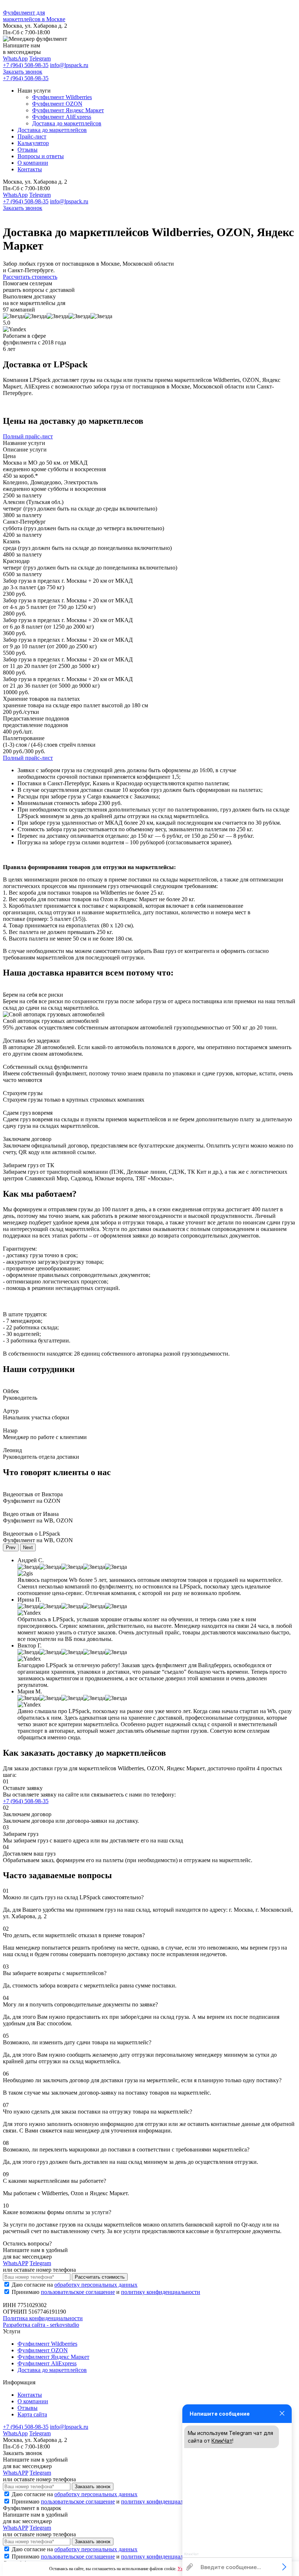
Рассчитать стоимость (30, 277)
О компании (33, 163)
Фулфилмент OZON (57, 104)
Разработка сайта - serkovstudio (41, 2325)
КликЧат (222, 2441)
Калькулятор (33, 143)
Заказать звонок (23, 72)
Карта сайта (32, 2414)
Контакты (30, 169)
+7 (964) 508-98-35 (26, 65)
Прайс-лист (32, 136)
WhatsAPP (15, 2263)
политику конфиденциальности (161, 2292)
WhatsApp (15, 58)
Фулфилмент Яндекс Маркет (68, 110)
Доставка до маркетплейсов (67, 123)
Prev (11, 1547)
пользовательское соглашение (78, 2292)
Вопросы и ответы (41, 156)
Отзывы (28, 150)
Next (28, 1547)
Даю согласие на (75, 2285)
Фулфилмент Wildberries (62, 97)
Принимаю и (106, 2292)
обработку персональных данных (96, 2285)
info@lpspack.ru (69, 65)
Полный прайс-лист (28, 436)
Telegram (40, 58)
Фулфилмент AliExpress (62, 117)
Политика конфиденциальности (43, 2318)
